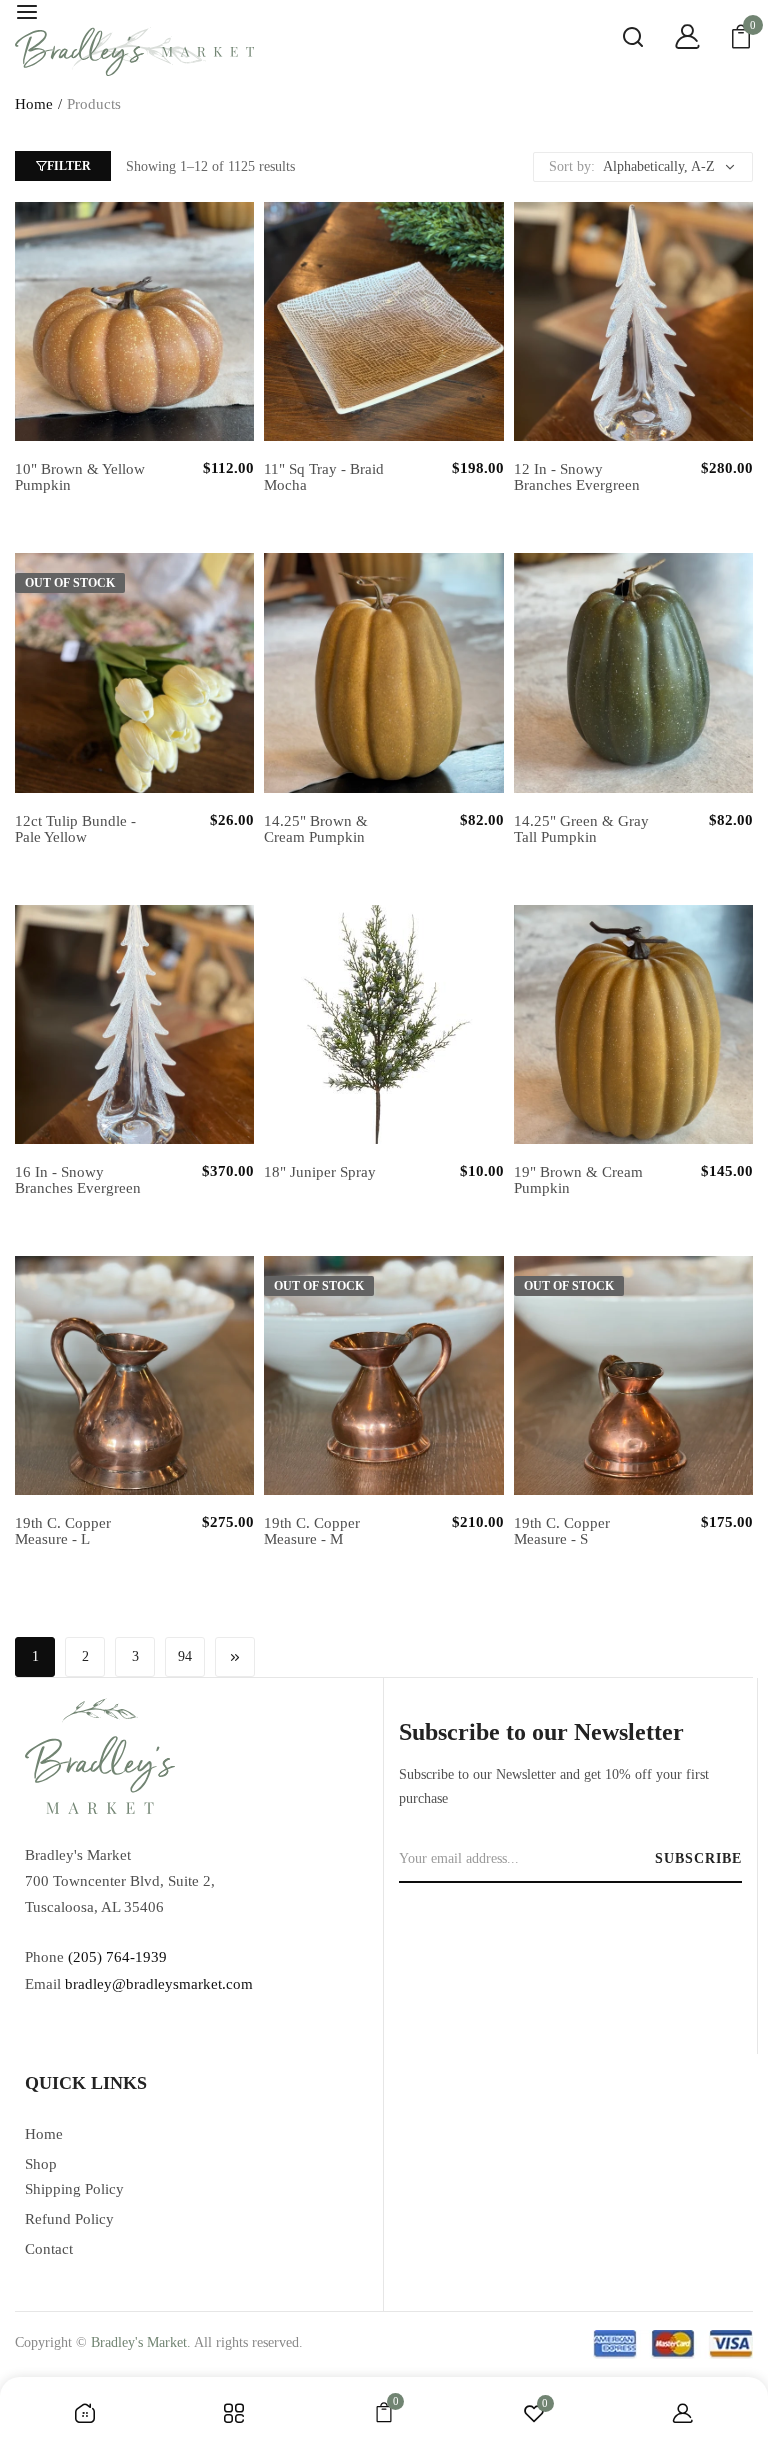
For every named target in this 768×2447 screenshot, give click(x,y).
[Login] (672, 40)
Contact (49, 2249)
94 (185, 1656)
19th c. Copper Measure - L (63, 1531)
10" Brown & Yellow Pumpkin (80, 477)
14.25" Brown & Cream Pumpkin (316, 829)
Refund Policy (69, 2219)
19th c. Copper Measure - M (312, 1531)
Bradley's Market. (141, 2342)
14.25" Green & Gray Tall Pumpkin (581, 829)
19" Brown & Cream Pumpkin (578, 1180)
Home (34, 104)
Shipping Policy (74, 2189)
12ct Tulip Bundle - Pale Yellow (75, 829)
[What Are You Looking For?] (618, 40)
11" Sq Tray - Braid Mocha (324, 477)
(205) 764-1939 (117, 1957)
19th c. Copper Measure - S (562, 1531)
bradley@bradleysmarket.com (159, 1984)
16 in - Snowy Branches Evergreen (78, 1180)
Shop (41, 2164)
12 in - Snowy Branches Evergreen (577, 477)
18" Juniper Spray (320, 1172)
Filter (69, 166)
